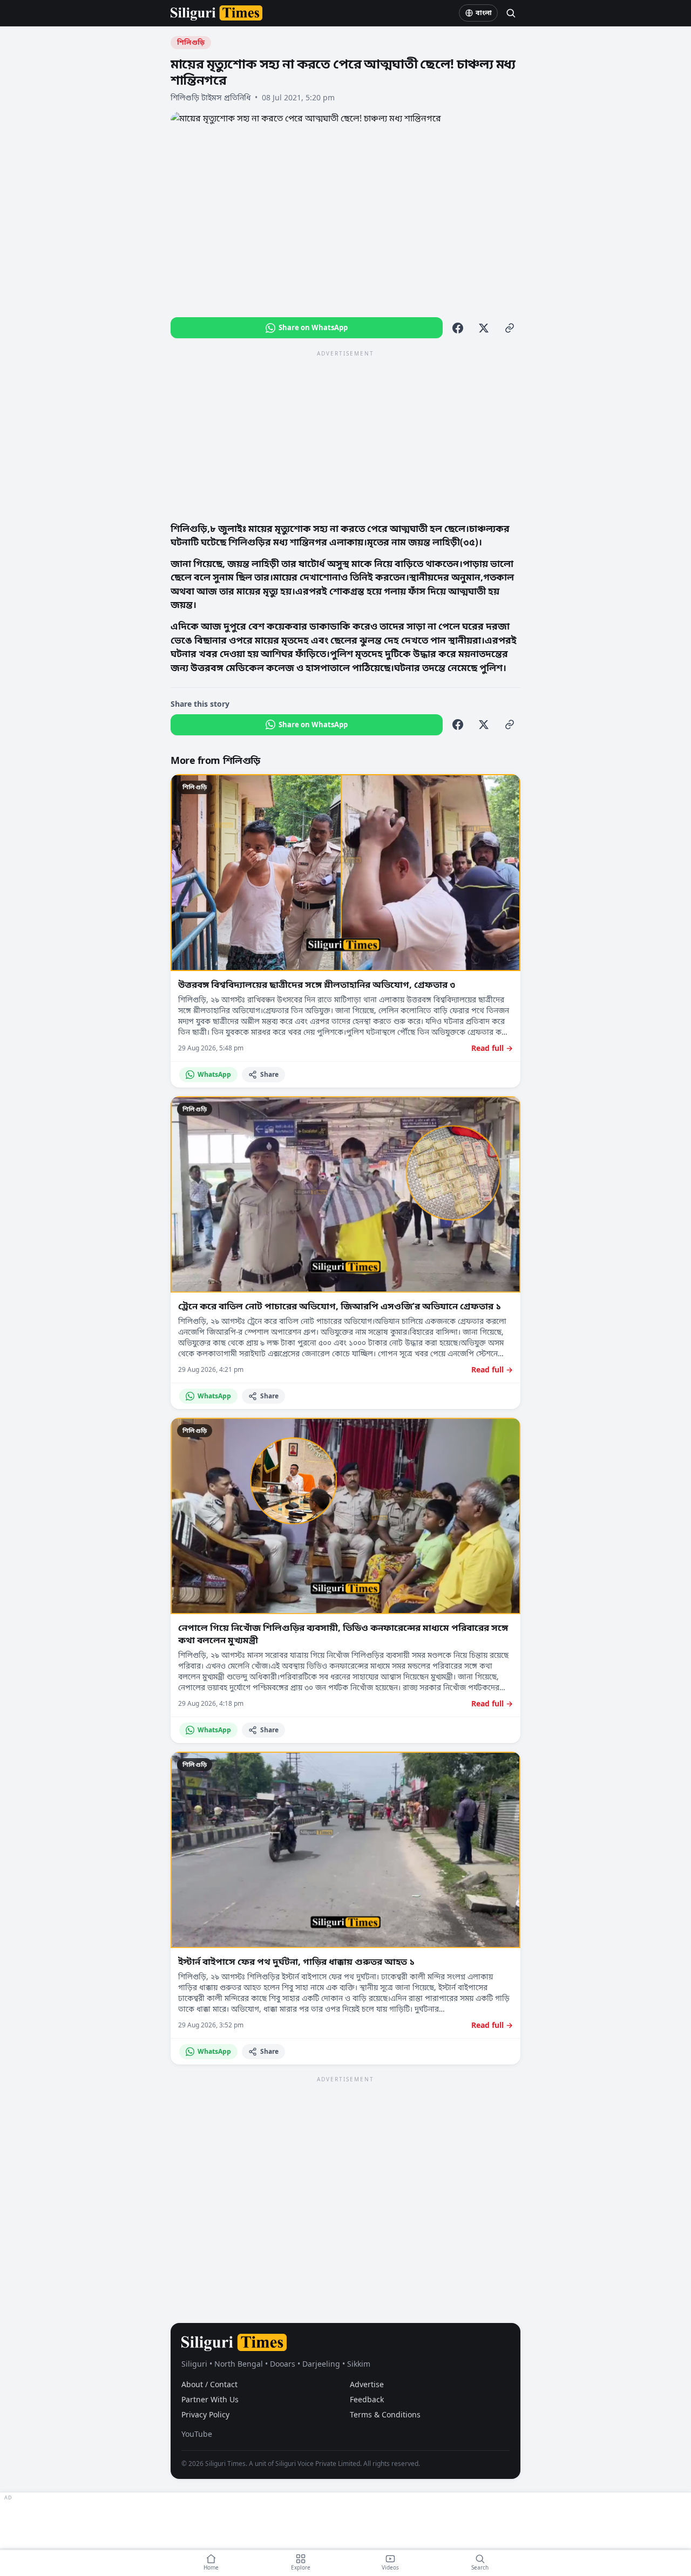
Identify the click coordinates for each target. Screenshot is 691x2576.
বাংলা (484, 13)
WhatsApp (214, 1074)
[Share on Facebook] (458, 328)
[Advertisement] (345, 435)
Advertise (367, 2384)
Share (269, 1074)
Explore (301, 2567)
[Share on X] (484, 328)
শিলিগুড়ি (191, 42)
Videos (390, 2567)
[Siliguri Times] (216, 13)
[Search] (511, 13)
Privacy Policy (205, 2414)
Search (480, 2567)
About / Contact (209, 2384)
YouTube (197, 2434)
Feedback (367, 2399)
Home (211, 2567)
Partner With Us (210, 2399)
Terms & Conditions (385, 2414)
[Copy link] (510, 328)
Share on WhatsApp (313, 327)
